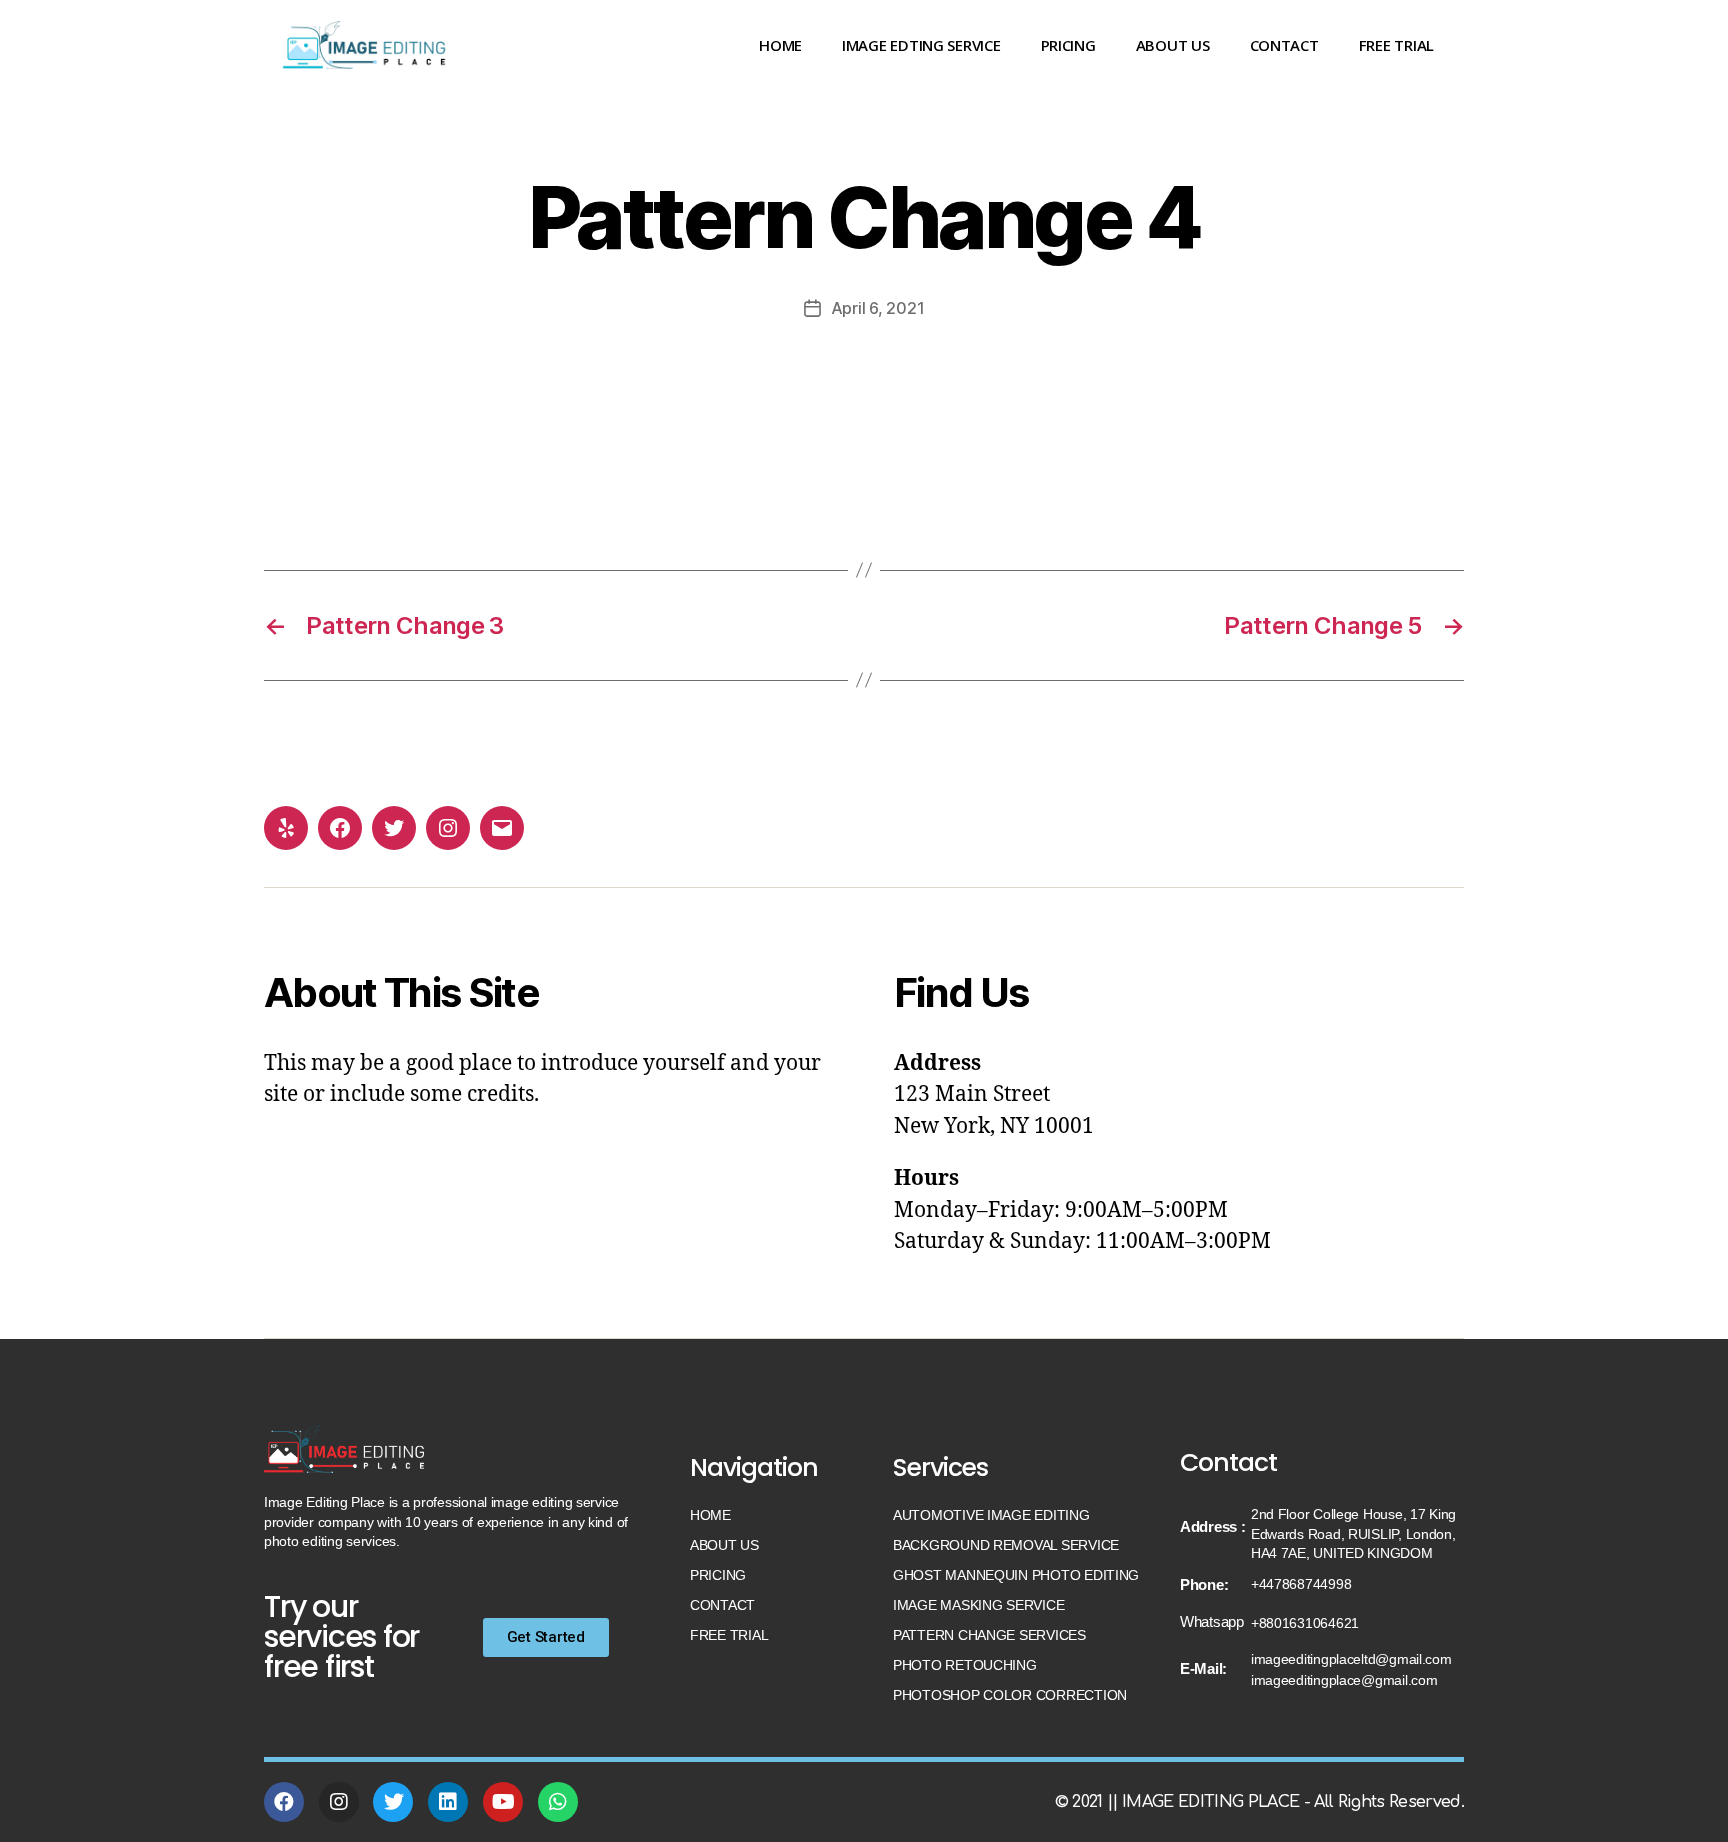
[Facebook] (340, 828)
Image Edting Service (921, 45)
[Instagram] (448, 828)
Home (780, 45)
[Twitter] (394, 828)
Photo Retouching (965, 1665)
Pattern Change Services (989, 1635)
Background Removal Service (1006, 1545)
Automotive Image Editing (991, 1515)
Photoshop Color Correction (1010, 1695)
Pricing (1068, 45)
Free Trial (1396, 45)
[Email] (502, 828)
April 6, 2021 (878, 308)
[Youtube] (503, 1802)
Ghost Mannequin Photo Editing (1016, 1575)
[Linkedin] (448, 1802)
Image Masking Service (978, 1605)
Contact (1284, 45)
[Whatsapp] (558, 1802)
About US (1173, 45)
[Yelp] (286, 828)
